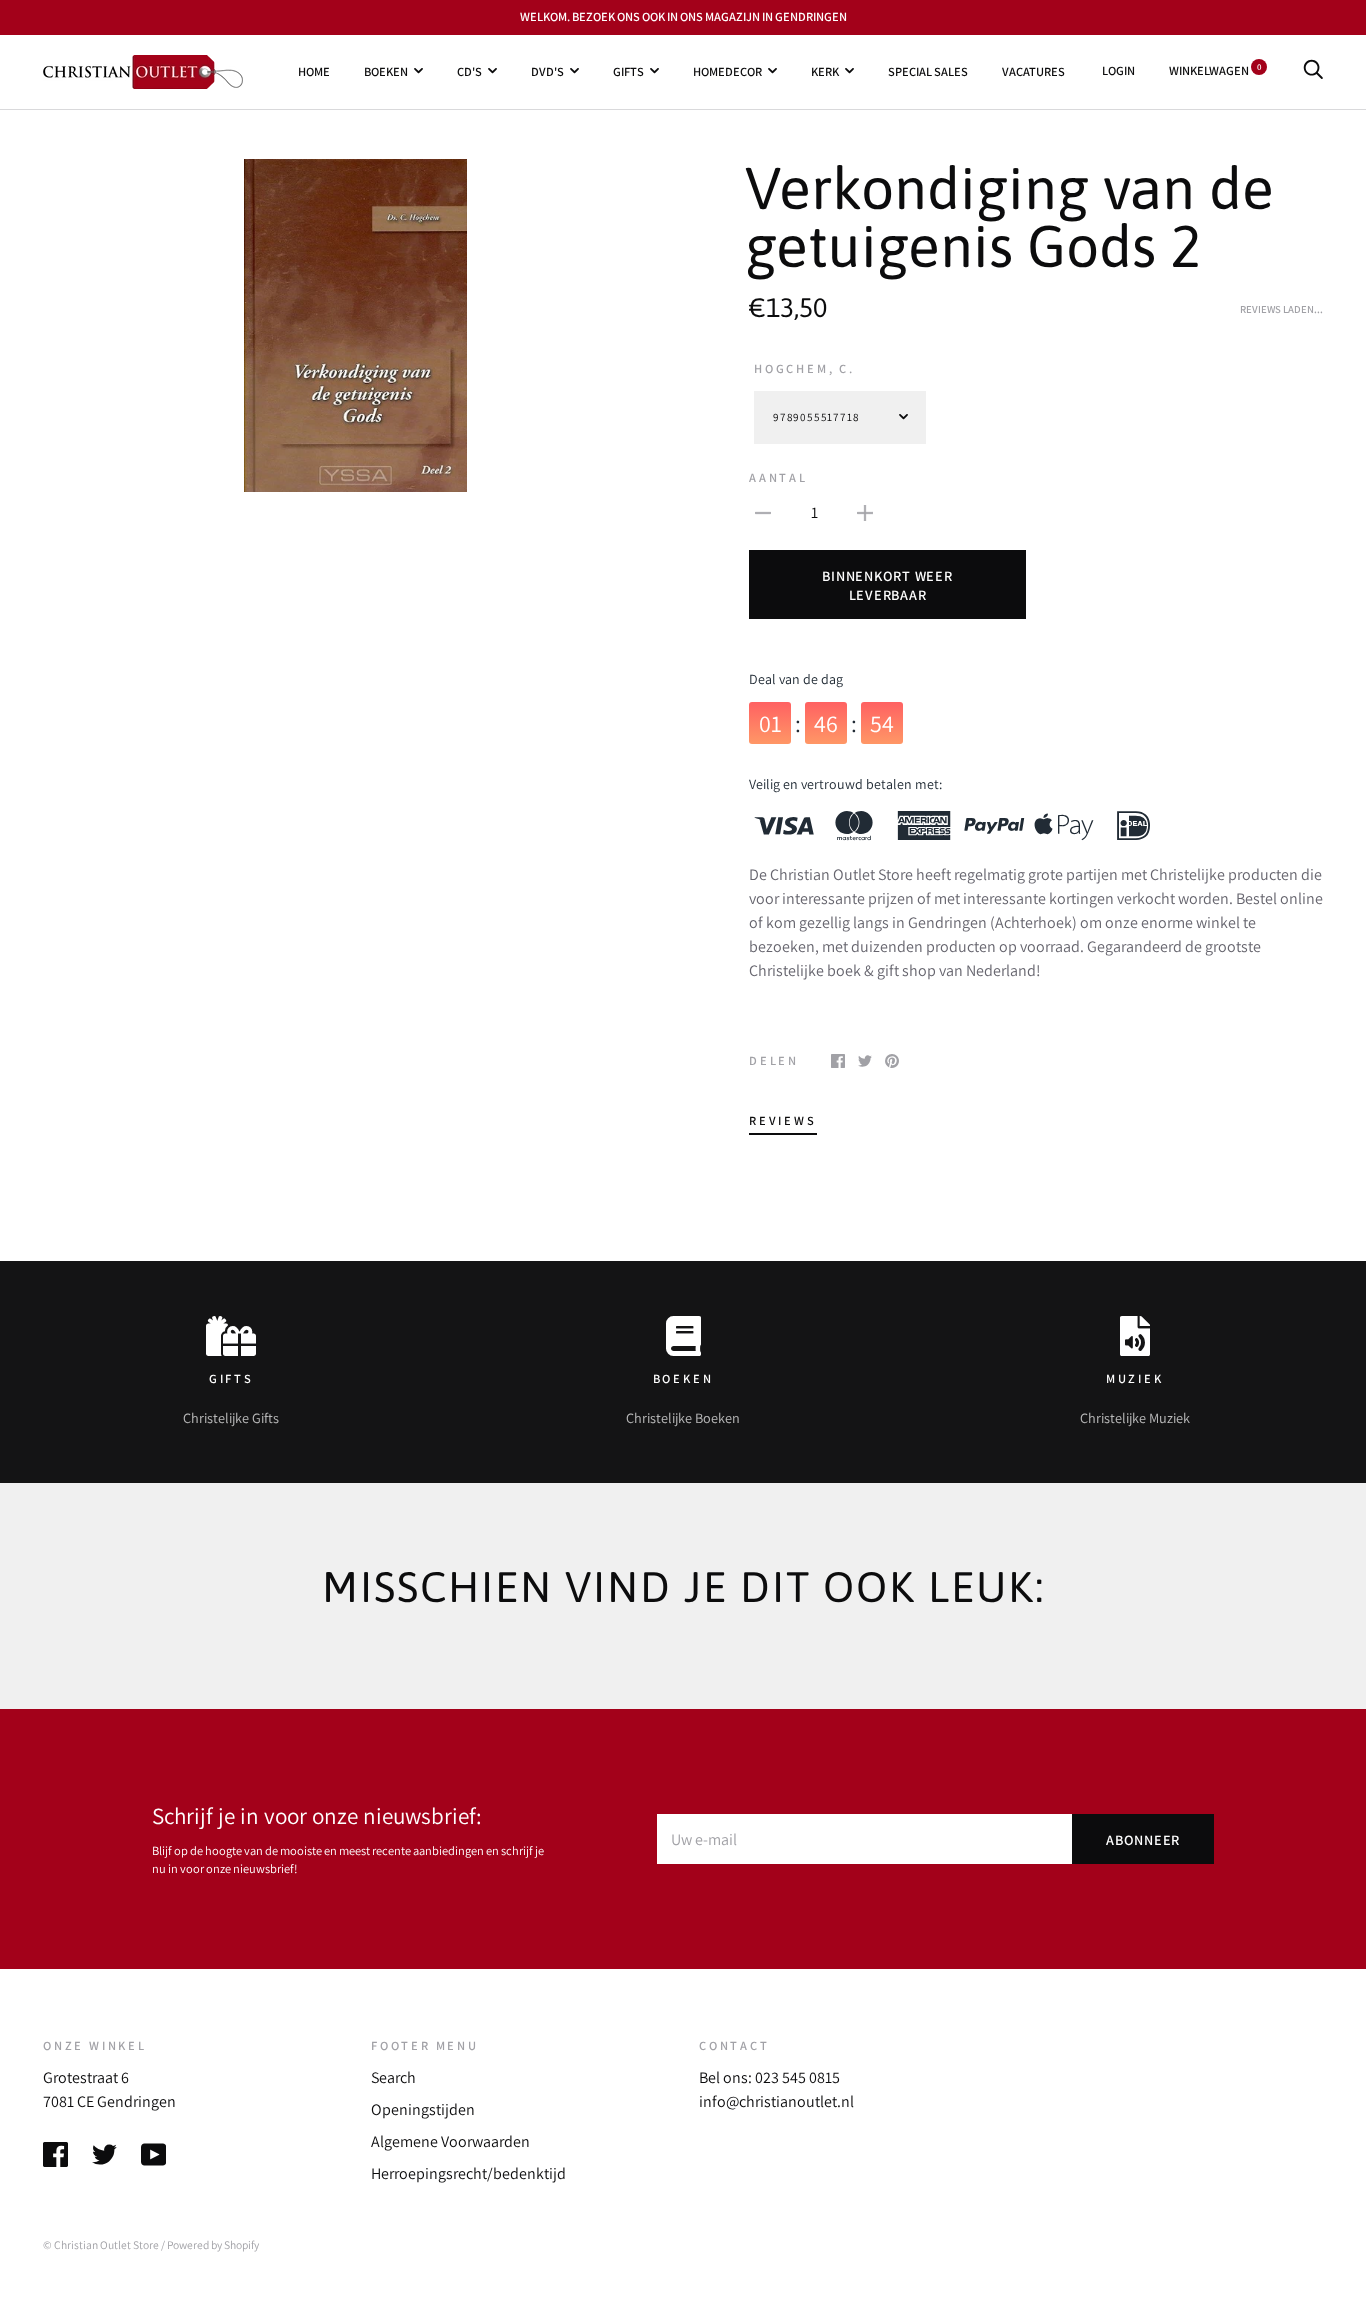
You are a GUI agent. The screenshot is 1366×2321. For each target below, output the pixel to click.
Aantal (778, 477)
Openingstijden (423, 2109)
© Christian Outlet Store (101, 2244)
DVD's (547, 70)
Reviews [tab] (783, 1120)
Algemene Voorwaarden (450, 2141)
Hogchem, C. (804, 368)
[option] (355, 326)
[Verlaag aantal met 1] (763, 512)
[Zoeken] (1313, 70)
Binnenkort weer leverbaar (887, 585)
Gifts (628, 70)
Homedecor (727, 70)
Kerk (825, 70)
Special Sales (928, 70)
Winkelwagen (1215, 70)
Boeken (386, 70)
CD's (469, 70)
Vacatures (1033, 70)
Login (1118, 70)
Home (314, 70)
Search (393, 2077)
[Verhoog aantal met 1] (865, 512)
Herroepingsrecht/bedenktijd (468, 2173)
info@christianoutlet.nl (776, 2101)
